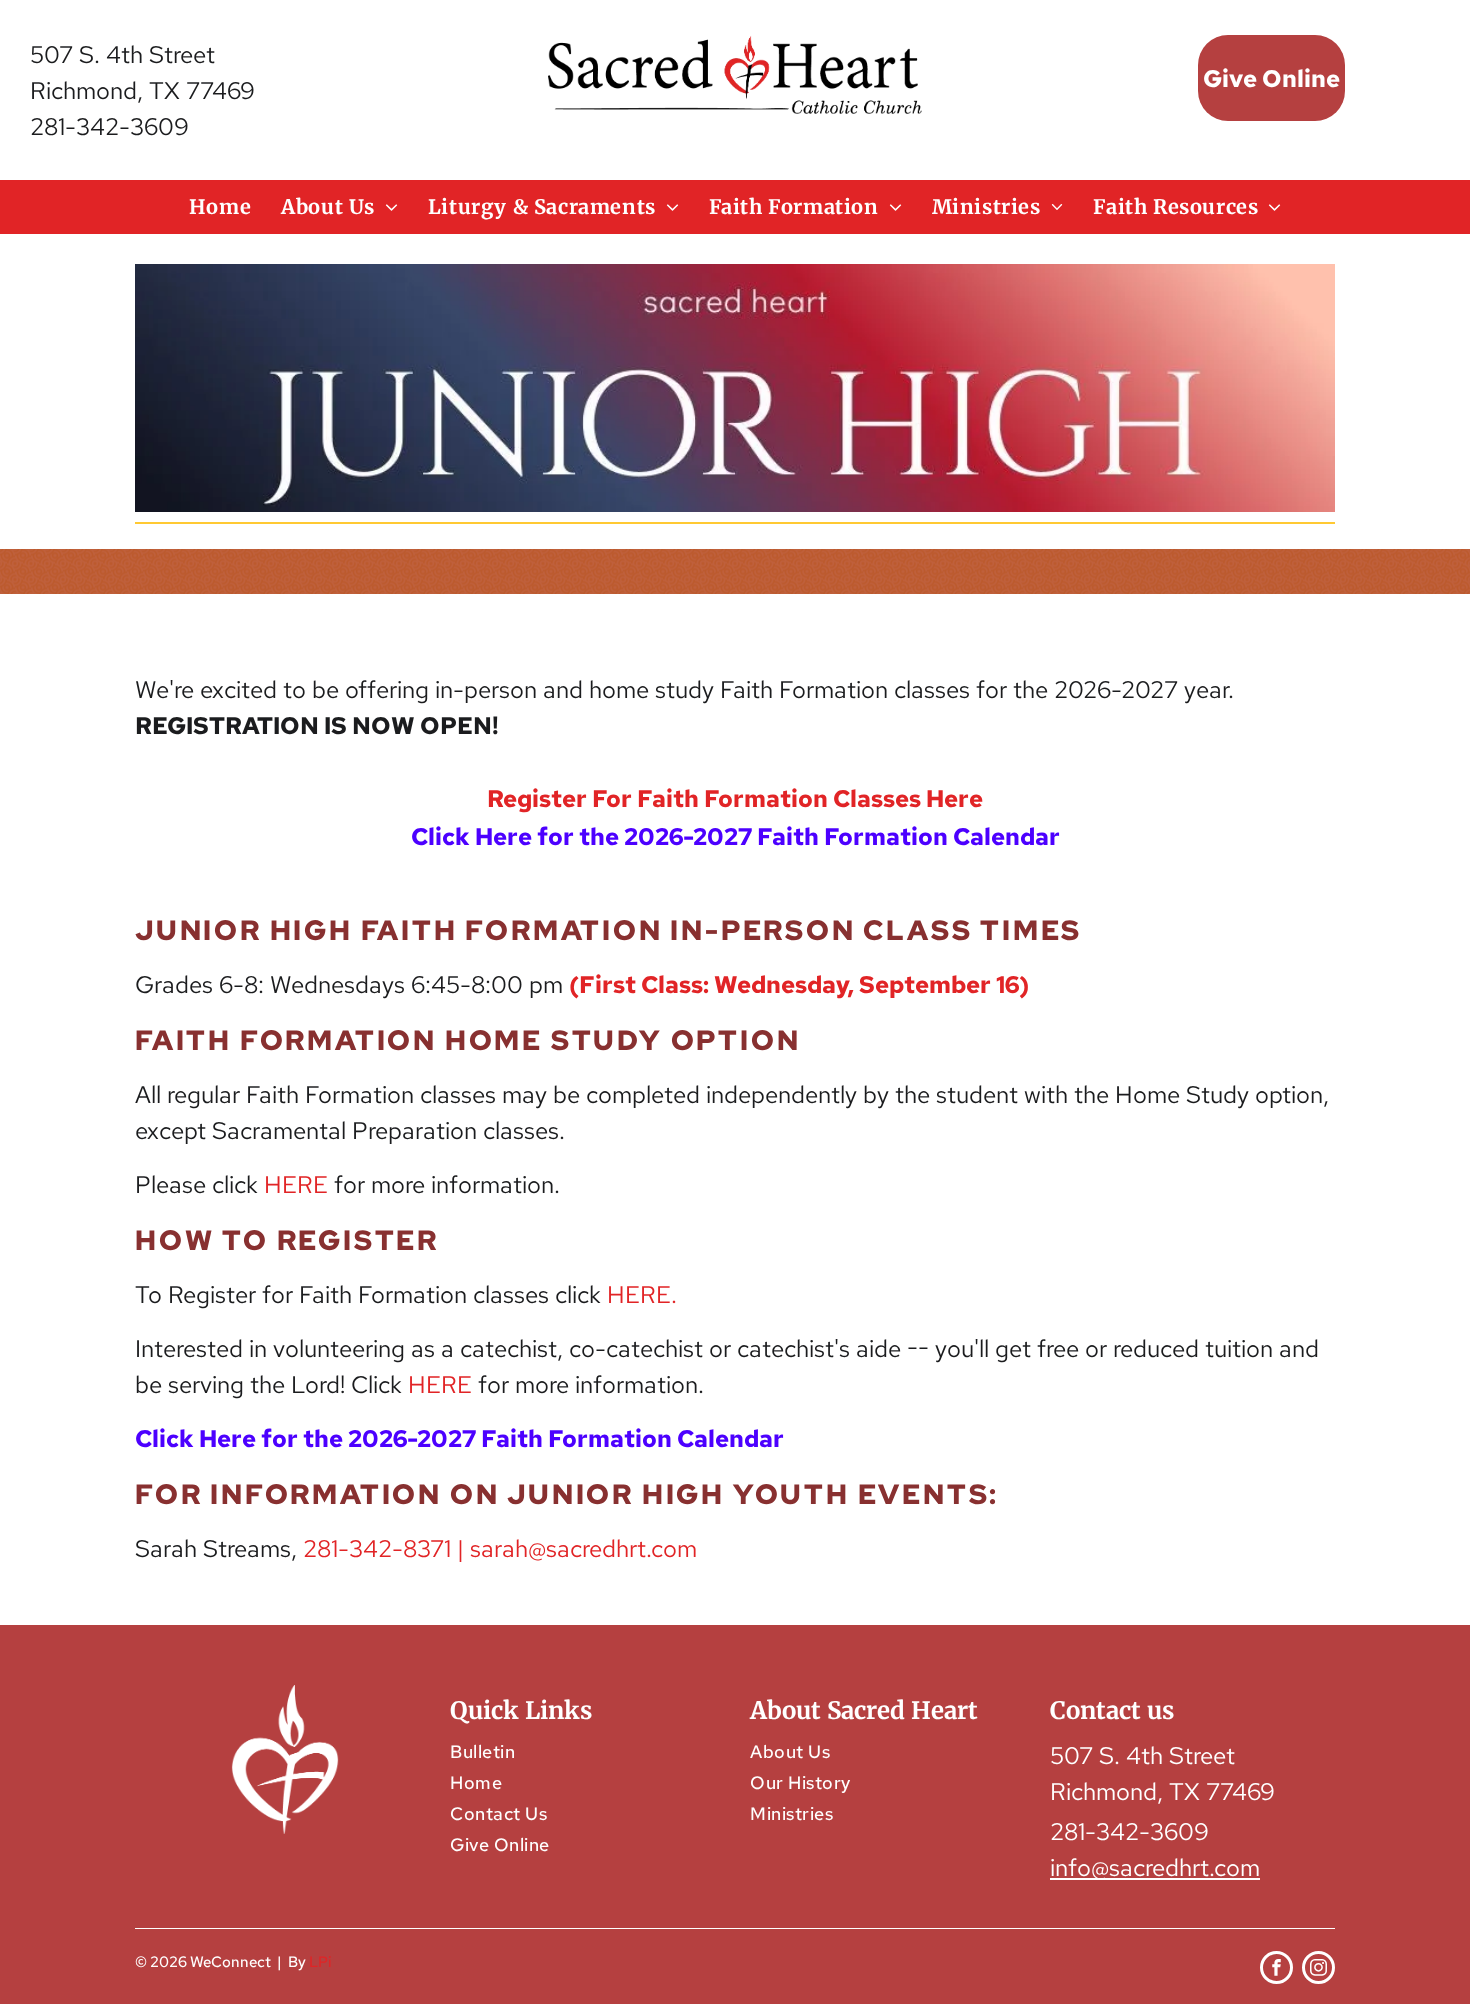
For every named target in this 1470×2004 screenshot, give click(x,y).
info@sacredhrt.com (1155, 1867)
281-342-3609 (109, 126)
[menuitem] (220, 207)
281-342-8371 (377, 1548)
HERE (296, 1184)
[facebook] (1276, 1970)
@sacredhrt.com (612, 1548)
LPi (320, 1962)
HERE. (642, 1294)
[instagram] (1318, 1970)
